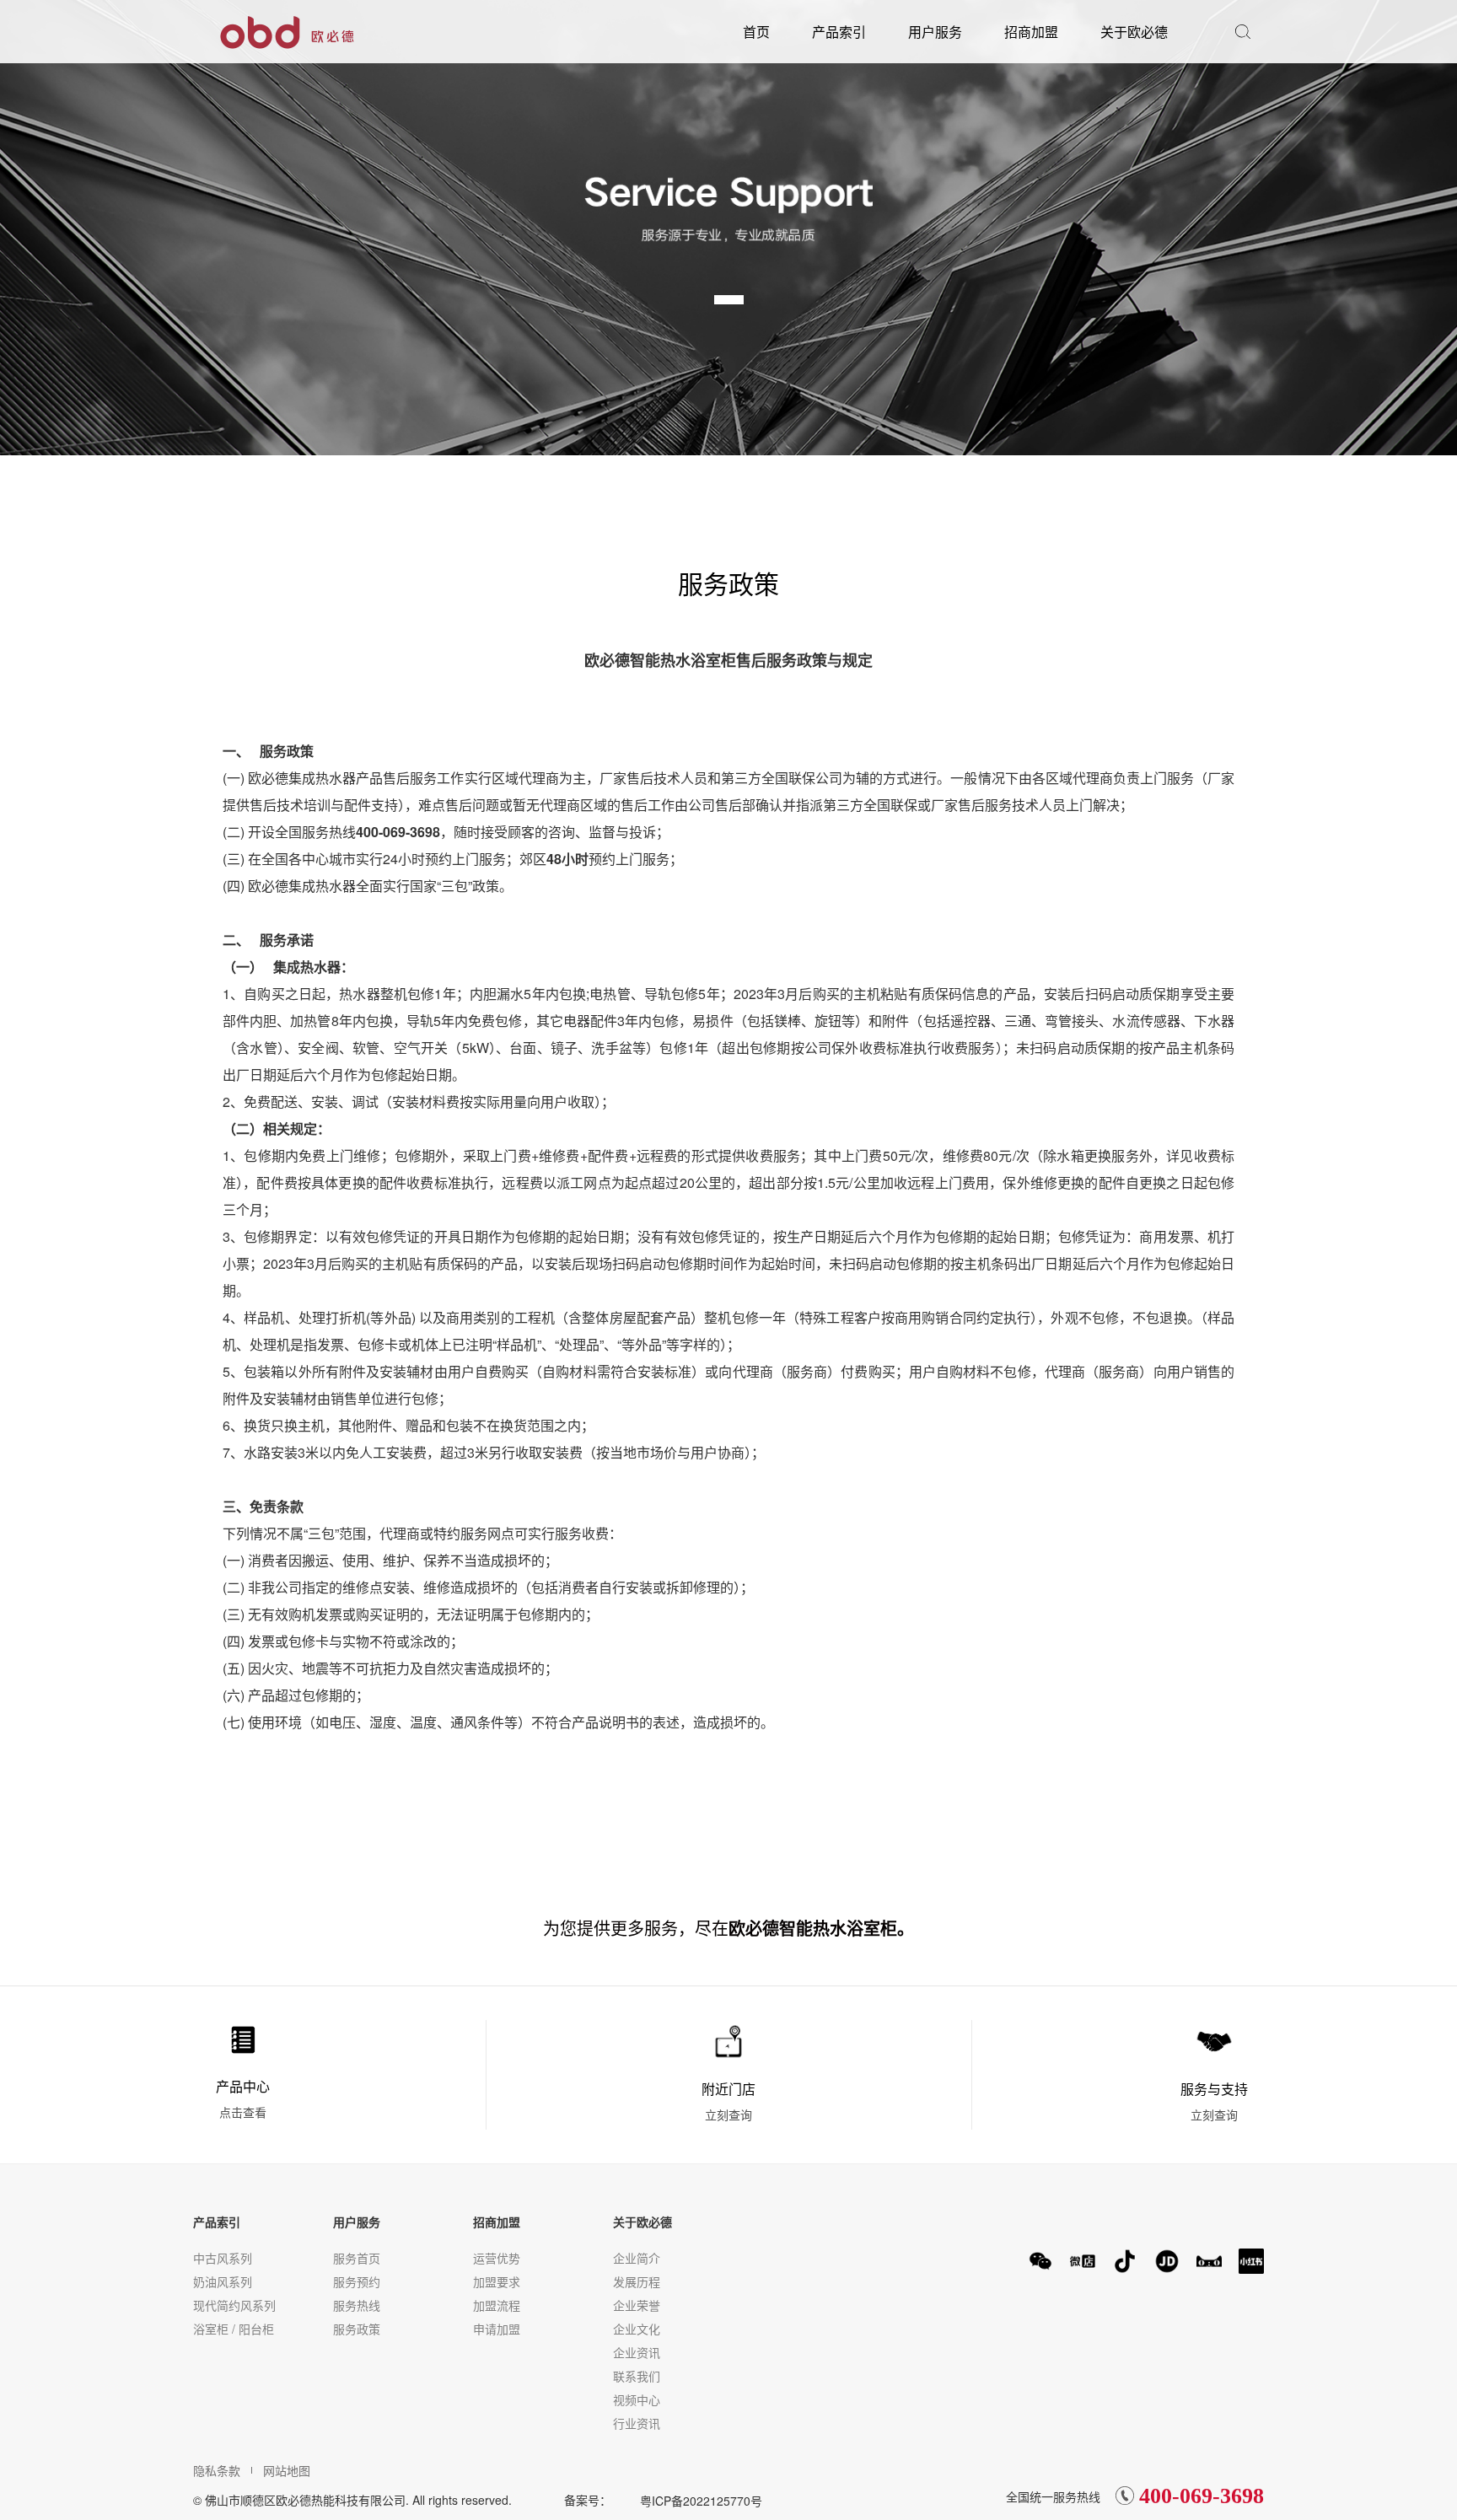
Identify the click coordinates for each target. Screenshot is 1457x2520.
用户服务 (935, 32)
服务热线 (357, 2305)
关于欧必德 (1134, 32)
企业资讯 (637, 2352)
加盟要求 (497, 2281)
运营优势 (497, 2258)
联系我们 (637, 2376)
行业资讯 (637, 2423)
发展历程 (637, 2281)
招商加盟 (1031, 32)
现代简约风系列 (234, 2305)
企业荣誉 (637, 2305)
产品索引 (839, 32)
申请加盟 (497, 2329)
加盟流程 (497, 2305)
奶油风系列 (223, 2281)
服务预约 (357, 2281)
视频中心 (637, 2399)
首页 (756, 32)
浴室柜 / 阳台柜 (234, 2329)
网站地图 (287, 2470)
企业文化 (637, 2329)
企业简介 (637, 2258)
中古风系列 (223, 2258)
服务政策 (357, 2329)
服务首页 (357, 2258)
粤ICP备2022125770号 (701, 2501)
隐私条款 (217, 2470)
